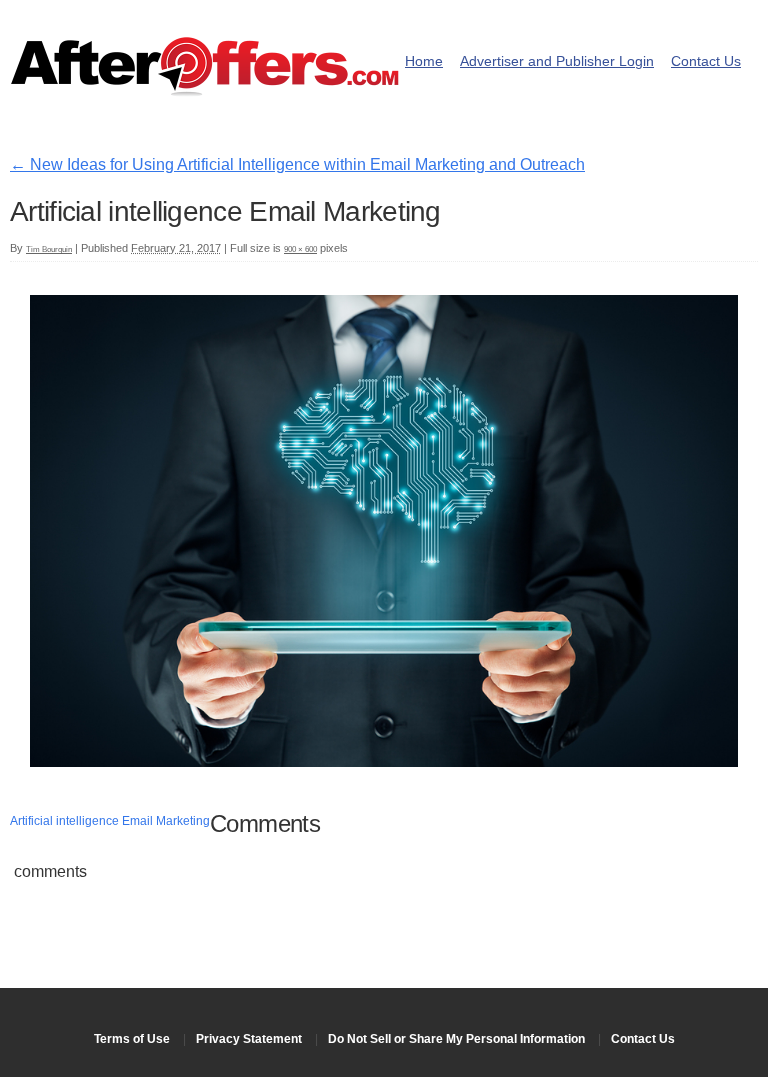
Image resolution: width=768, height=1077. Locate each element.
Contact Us (706, 61)
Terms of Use (132, 1039)
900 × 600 (300, 249)
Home (424, 61)
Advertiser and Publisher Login (557, 61)
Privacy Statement (249, 1039)
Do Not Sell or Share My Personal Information (456, 1039)
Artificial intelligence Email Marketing (110, 821)
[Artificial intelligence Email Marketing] (384, 761)
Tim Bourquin (49, 249)
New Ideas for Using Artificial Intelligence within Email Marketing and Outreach (297, 164)
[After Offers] (205, 89)
